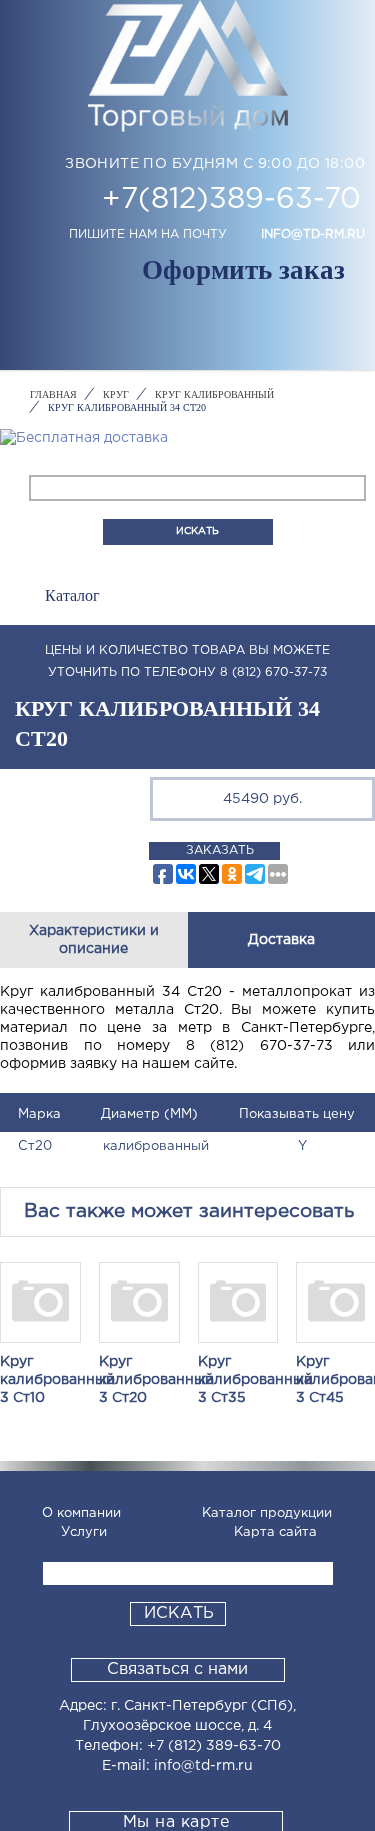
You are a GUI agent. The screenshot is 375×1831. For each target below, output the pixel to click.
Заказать (220, 850)
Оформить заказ (243, 270)
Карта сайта (275, 1532)
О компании (81, 1513)
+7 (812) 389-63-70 (214, 1746)
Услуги (84, 1532)
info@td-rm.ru (313, 234)
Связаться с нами (177, 1669)
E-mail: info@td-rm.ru (177, 1766)
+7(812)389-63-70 (231, 200)
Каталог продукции (267, 1513)
